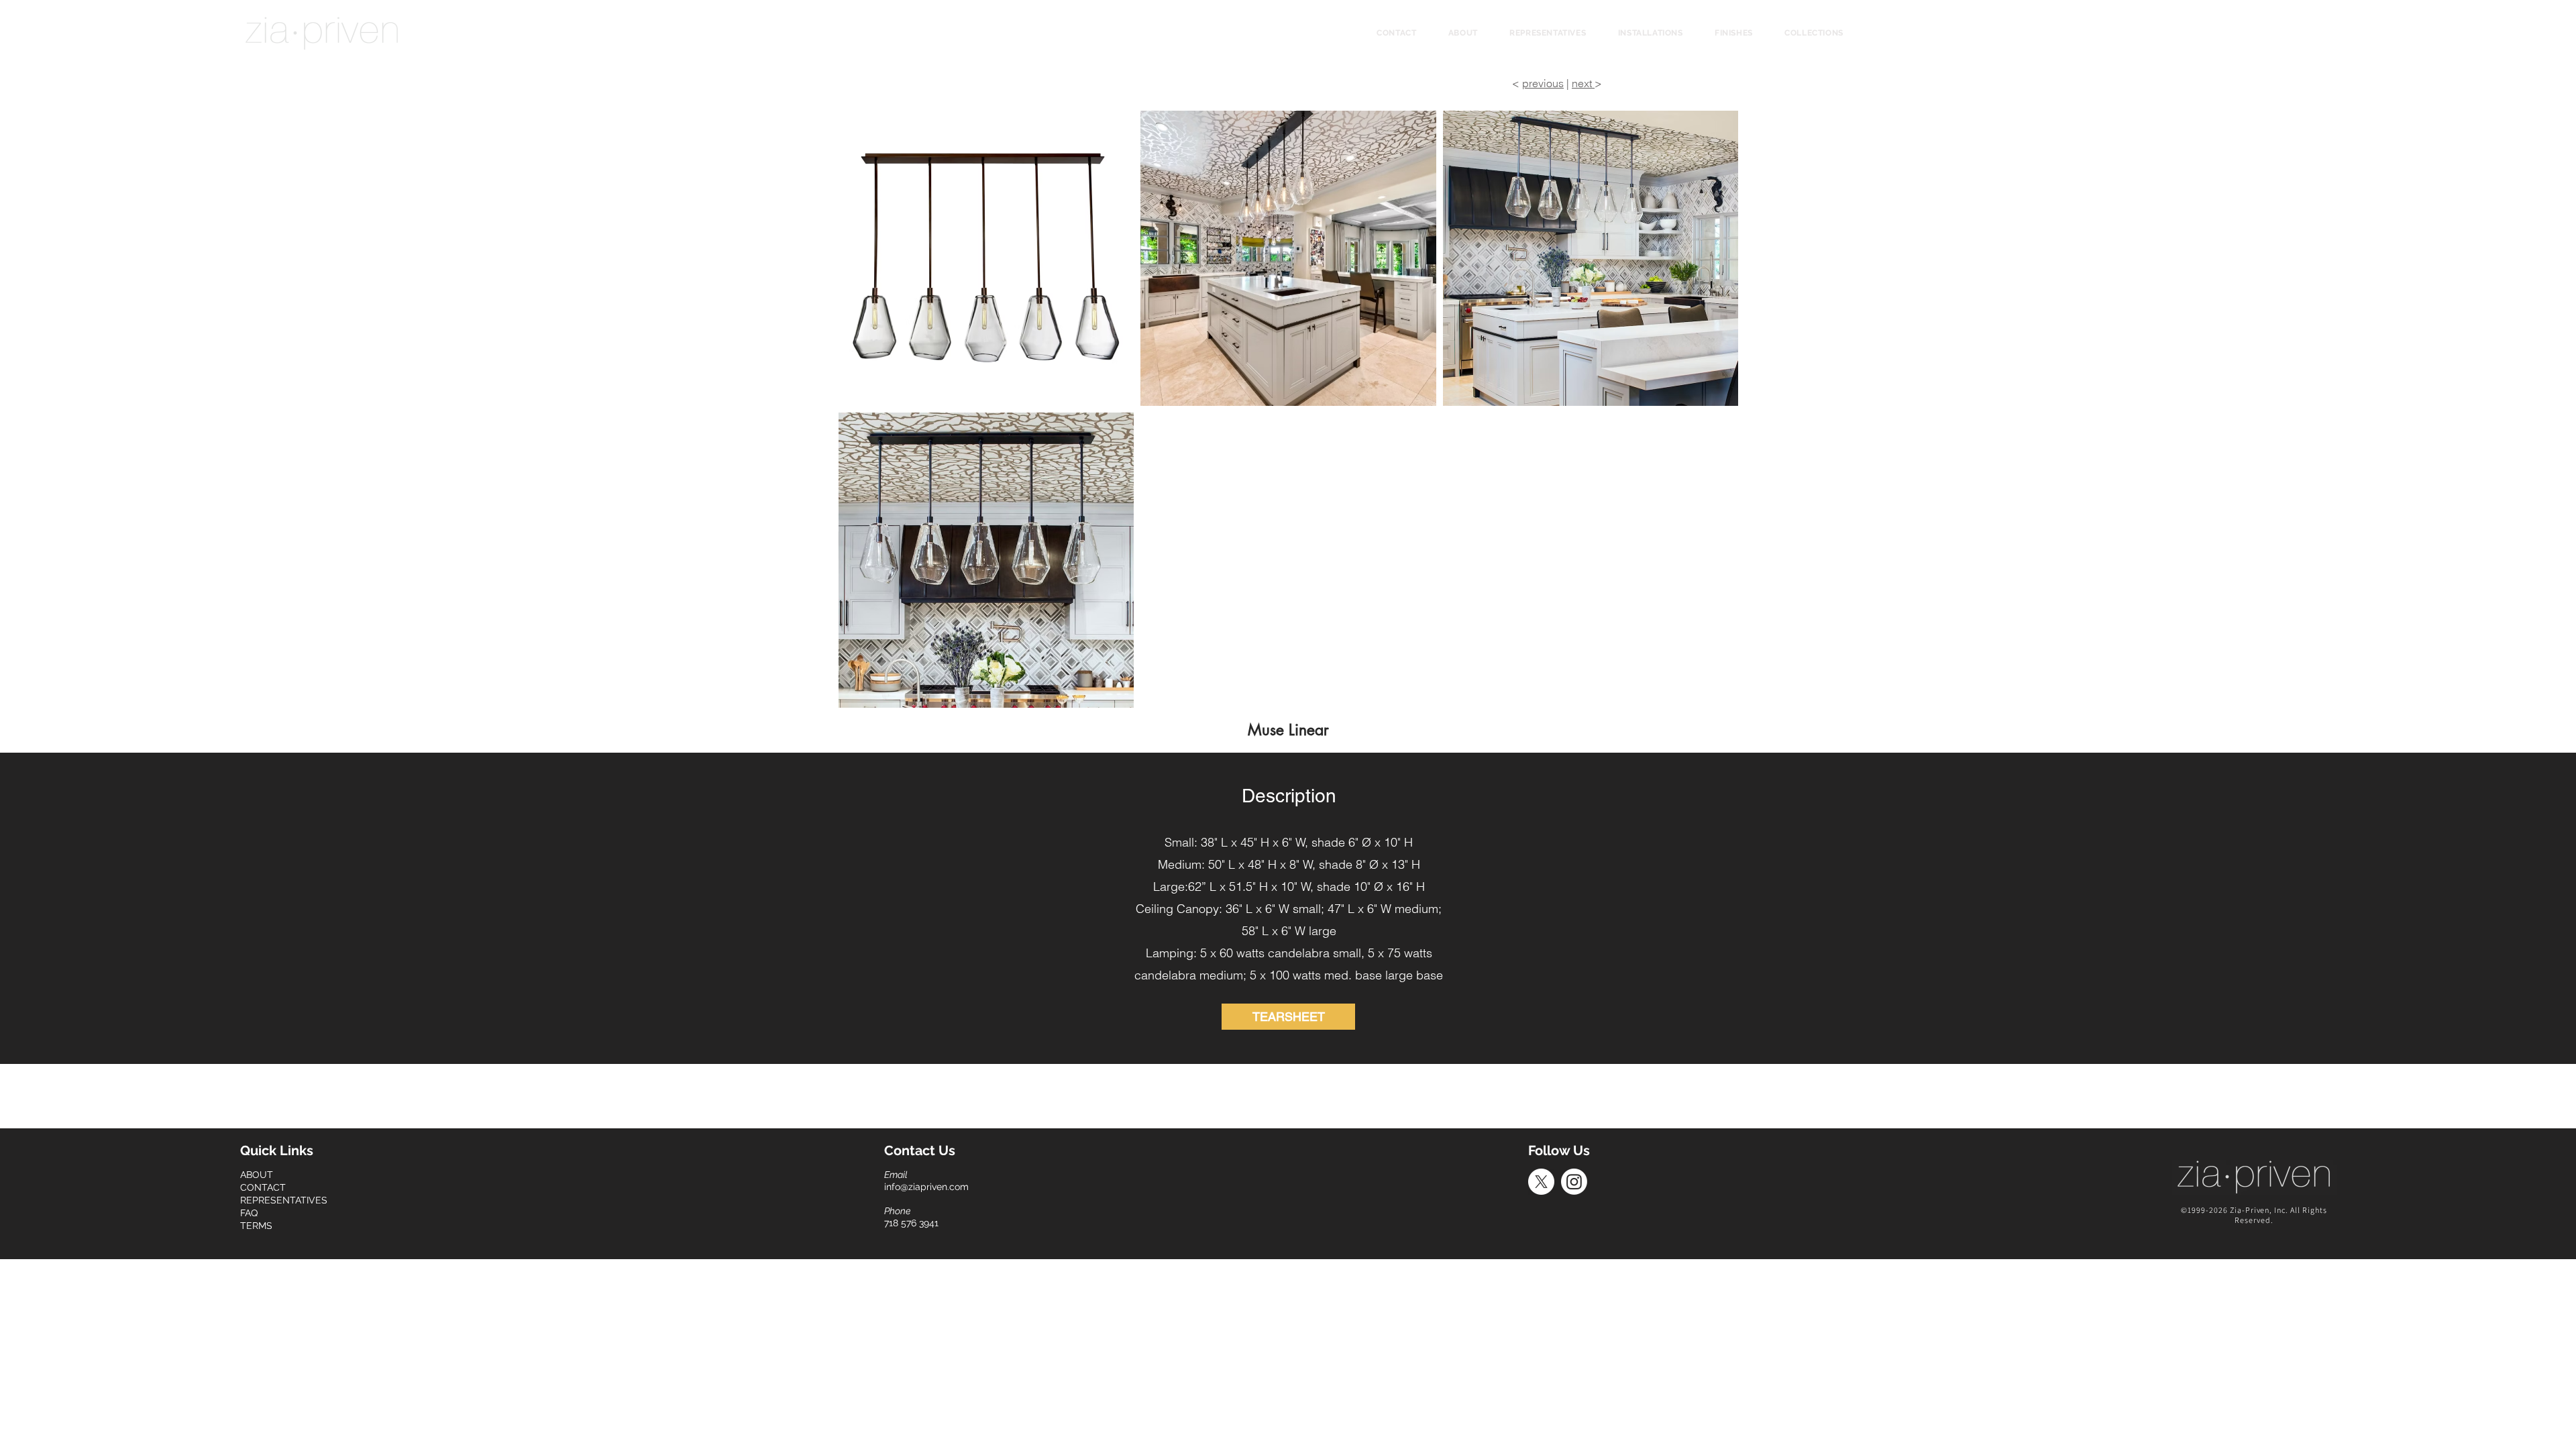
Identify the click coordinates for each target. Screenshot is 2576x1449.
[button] (1814, 33)
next (1583, 83)
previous (1543, 83)
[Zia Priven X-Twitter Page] (1541, 1182)
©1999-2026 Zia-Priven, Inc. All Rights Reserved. (2254, 1215)
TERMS (256, 1226)
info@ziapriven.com (926, 1187)
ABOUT (257, 1175)
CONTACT (263, 1187)
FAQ (249, 1213)
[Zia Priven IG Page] (1574, 1182)
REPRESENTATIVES (284, 1200)
